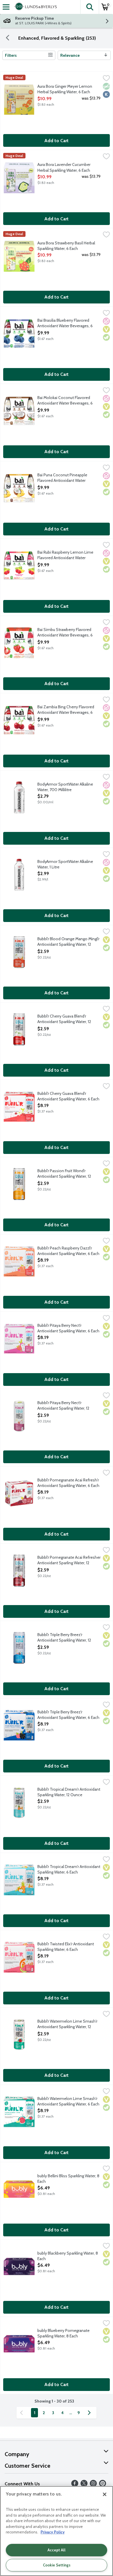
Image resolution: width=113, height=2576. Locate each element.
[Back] (8, 38)
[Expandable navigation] (6, 7)
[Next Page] (90, 2413)
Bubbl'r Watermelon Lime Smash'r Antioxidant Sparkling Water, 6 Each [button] (68, 2101)
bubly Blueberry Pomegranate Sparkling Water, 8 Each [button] (63, 2333)
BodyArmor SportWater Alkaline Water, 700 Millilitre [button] (65, 787)
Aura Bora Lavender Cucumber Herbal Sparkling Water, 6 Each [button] (64, 167)
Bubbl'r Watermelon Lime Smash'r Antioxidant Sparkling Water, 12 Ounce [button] (67, 2024)
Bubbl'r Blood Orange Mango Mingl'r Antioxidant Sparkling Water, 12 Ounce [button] (68, 942)
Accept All (57, 2550)
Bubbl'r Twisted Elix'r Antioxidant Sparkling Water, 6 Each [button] (66, 1947)
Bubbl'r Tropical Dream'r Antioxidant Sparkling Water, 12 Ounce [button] (69, 1792)
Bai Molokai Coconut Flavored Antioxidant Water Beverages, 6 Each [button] (65, 401)
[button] (90, 7)
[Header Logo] (34, 7)
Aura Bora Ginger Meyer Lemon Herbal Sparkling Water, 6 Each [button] (65, 89)
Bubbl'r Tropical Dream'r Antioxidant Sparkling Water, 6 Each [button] (69, 1869)
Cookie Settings (57, 2565)
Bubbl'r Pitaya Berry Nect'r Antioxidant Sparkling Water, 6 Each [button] (68, 1328)
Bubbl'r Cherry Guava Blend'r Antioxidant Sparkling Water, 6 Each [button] (68, 1096)
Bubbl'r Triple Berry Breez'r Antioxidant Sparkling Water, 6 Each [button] (68, 1715)
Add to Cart (57, 141)
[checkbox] (106, 79)
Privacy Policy (53, 2532)
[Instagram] (93, 2485)
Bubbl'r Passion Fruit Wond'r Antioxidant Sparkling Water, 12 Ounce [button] (64, 1174)
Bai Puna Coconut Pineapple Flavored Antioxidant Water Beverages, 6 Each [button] (62, 478)
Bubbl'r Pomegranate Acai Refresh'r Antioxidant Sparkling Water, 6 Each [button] (68, 1483)
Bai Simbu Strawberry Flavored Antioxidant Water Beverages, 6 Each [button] (65, 633)
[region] (57, 2531)
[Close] (105, 2494)
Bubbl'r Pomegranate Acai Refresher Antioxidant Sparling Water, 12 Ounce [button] (69, 1560)
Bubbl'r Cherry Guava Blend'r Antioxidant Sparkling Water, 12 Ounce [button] (64, 1019)
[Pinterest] (103, 2485)
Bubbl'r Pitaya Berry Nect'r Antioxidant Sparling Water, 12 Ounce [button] (63, 1406)
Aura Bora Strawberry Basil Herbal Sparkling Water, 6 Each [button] (66, 246)
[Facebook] (75, 2485)
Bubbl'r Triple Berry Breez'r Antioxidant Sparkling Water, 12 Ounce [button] (64, 1638)
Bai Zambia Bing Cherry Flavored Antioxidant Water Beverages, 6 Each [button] (66, 710)
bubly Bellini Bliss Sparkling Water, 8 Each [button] (68, 2179)
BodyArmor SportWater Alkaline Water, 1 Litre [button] (65, 864)
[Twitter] (84, 2485)
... (71, 2413)
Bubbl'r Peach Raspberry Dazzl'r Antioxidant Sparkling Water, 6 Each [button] (68, 1251)
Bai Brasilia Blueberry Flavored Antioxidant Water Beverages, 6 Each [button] (65, 323)
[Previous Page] (23, 2413)
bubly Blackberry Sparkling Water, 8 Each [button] (68, 2256)
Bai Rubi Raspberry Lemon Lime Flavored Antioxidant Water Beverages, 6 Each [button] (65, 555)
